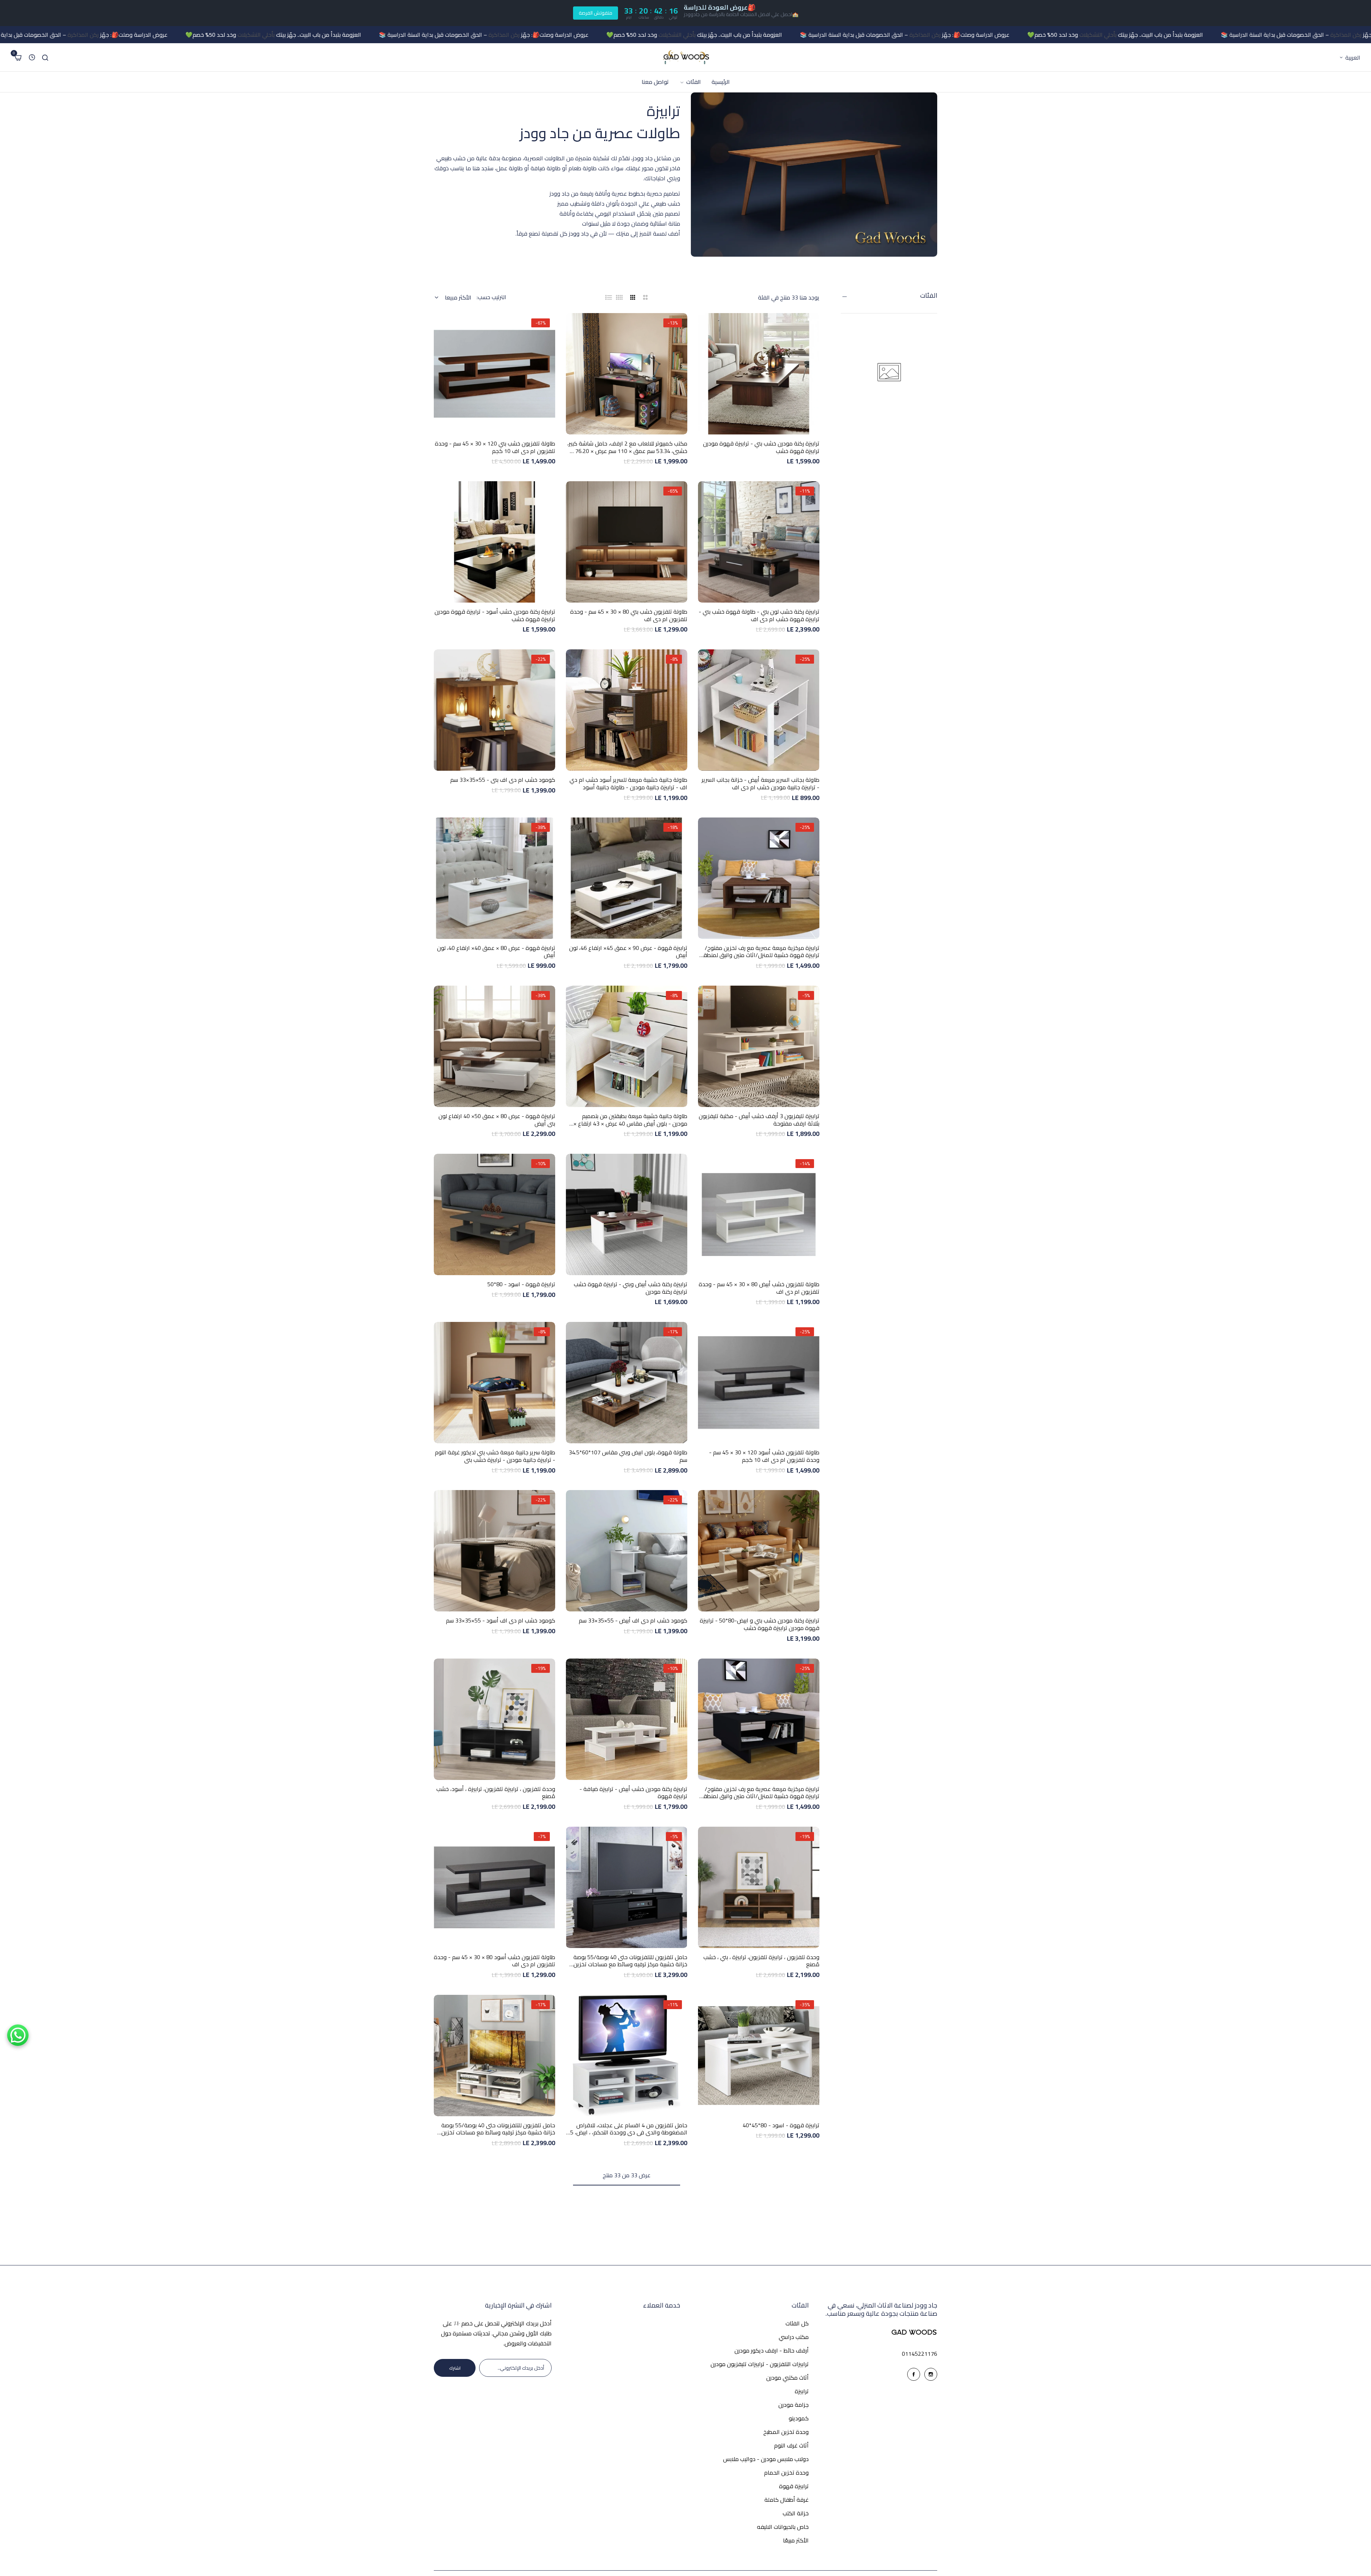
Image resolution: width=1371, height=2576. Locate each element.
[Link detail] (931, 2374)
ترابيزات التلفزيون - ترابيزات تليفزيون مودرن (760, 2364)
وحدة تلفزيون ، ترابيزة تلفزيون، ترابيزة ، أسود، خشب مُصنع (496, 1793)
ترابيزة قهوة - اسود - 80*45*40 (781, 2125)
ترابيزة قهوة (794, 2486)
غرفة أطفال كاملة (787, 2500)
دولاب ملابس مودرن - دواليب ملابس (766, 2459)
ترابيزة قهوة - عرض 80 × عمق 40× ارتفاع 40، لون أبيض (496, 952)
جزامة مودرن (794, 2405)
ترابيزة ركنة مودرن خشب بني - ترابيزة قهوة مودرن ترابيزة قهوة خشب (761, 447)
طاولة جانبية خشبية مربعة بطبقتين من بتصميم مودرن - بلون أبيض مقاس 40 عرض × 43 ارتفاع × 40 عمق (630, 1120)
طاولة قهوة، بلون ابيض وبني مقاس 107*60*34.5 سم (628, 1456)
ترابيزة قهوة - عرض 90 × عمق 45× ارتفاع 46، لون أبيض (628, 952)
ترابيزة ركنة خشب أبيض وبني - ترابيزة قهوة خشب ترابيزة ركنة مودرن (631, 1288)
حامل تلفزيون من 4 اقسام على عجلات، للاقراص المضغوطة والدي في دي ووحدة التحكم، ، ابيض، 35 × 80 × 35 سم (627, 2129)
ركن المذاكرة (1231, 35)
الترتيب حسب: (491, 297)
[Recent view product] (32, 57)
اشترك (455, 2368)
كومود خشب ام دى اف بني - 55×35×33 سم (503, 780)
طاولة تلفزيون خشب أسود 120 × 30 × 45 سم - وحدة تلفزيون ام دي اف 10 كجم (764, 1456)
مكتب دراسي (794, 2337)
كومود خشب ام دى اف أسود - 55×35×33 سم (501, 1621)
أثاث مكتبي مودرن (787, 2378)
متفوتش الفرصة (596, 13)
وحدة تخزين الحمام (786, 2472)
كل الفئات (797, 2323)
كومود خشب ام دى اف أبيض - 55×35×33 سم (633, 1621)
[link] (690, 82)
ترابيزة (802, 2391)
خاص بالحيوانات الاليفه (783, 2527)
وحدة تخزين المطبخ (786, 2432)
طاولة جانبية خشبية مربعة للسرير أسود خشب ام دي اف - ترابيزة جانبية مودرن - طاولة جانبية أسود (628, 784)
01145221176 (920, 2354)
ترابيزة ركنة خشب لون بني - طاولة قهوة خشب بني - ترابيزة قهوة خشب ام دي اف (759, 615)
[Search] (45, 57)
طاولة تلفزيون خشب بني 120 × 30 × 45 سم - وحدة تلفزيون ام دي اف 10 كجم (495, 447)
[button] (759, 429)
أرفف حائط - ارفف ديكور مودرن (772, 2350)
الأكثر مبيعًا (796, 2540)
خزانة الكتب (796, 2513)
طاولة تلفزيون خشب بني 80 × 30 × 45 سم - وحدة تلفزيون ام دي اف (629, 615)
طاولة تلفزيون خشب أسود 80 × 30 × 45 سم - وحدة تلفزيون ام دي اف (494, 1961)
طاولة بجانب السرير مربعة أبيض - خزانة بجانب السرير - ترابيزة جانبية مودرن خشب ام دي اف (760, 784)
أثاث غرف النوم (791, 2445)
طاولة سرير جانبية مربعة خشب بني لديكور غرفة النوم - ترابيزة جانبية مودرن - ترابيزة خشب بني (495, 1456)
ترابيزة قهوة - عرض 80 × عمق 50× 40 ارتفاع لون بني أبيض (497, 1120)
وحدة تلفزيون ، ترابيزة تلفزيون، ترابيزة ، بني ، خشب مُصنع (761, 1961)
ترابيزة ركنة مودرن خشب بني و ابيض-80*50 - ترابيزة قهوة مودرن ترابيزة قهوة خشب (760, 1624)
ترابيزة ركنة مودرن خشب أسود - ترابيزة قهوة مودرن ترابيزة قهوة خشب (495, 615)
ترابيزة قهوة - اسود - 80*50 (521, 1284)
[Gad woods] (685, 57)
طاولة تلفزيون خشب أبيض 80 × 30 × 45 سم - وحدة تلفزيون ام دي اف (759, 1288)
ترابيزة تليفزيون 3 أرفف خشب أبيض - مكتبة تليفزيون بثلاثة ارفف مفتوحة (759, 1120)
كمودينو (799, 2418)
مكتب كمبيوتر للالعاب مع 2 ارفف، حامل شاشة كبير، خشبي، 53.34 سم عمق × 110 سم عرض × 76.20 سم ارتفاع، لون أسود (627, 447)
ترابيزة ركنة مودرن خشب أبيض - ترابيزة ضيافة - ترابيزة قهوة (633, 1793)
